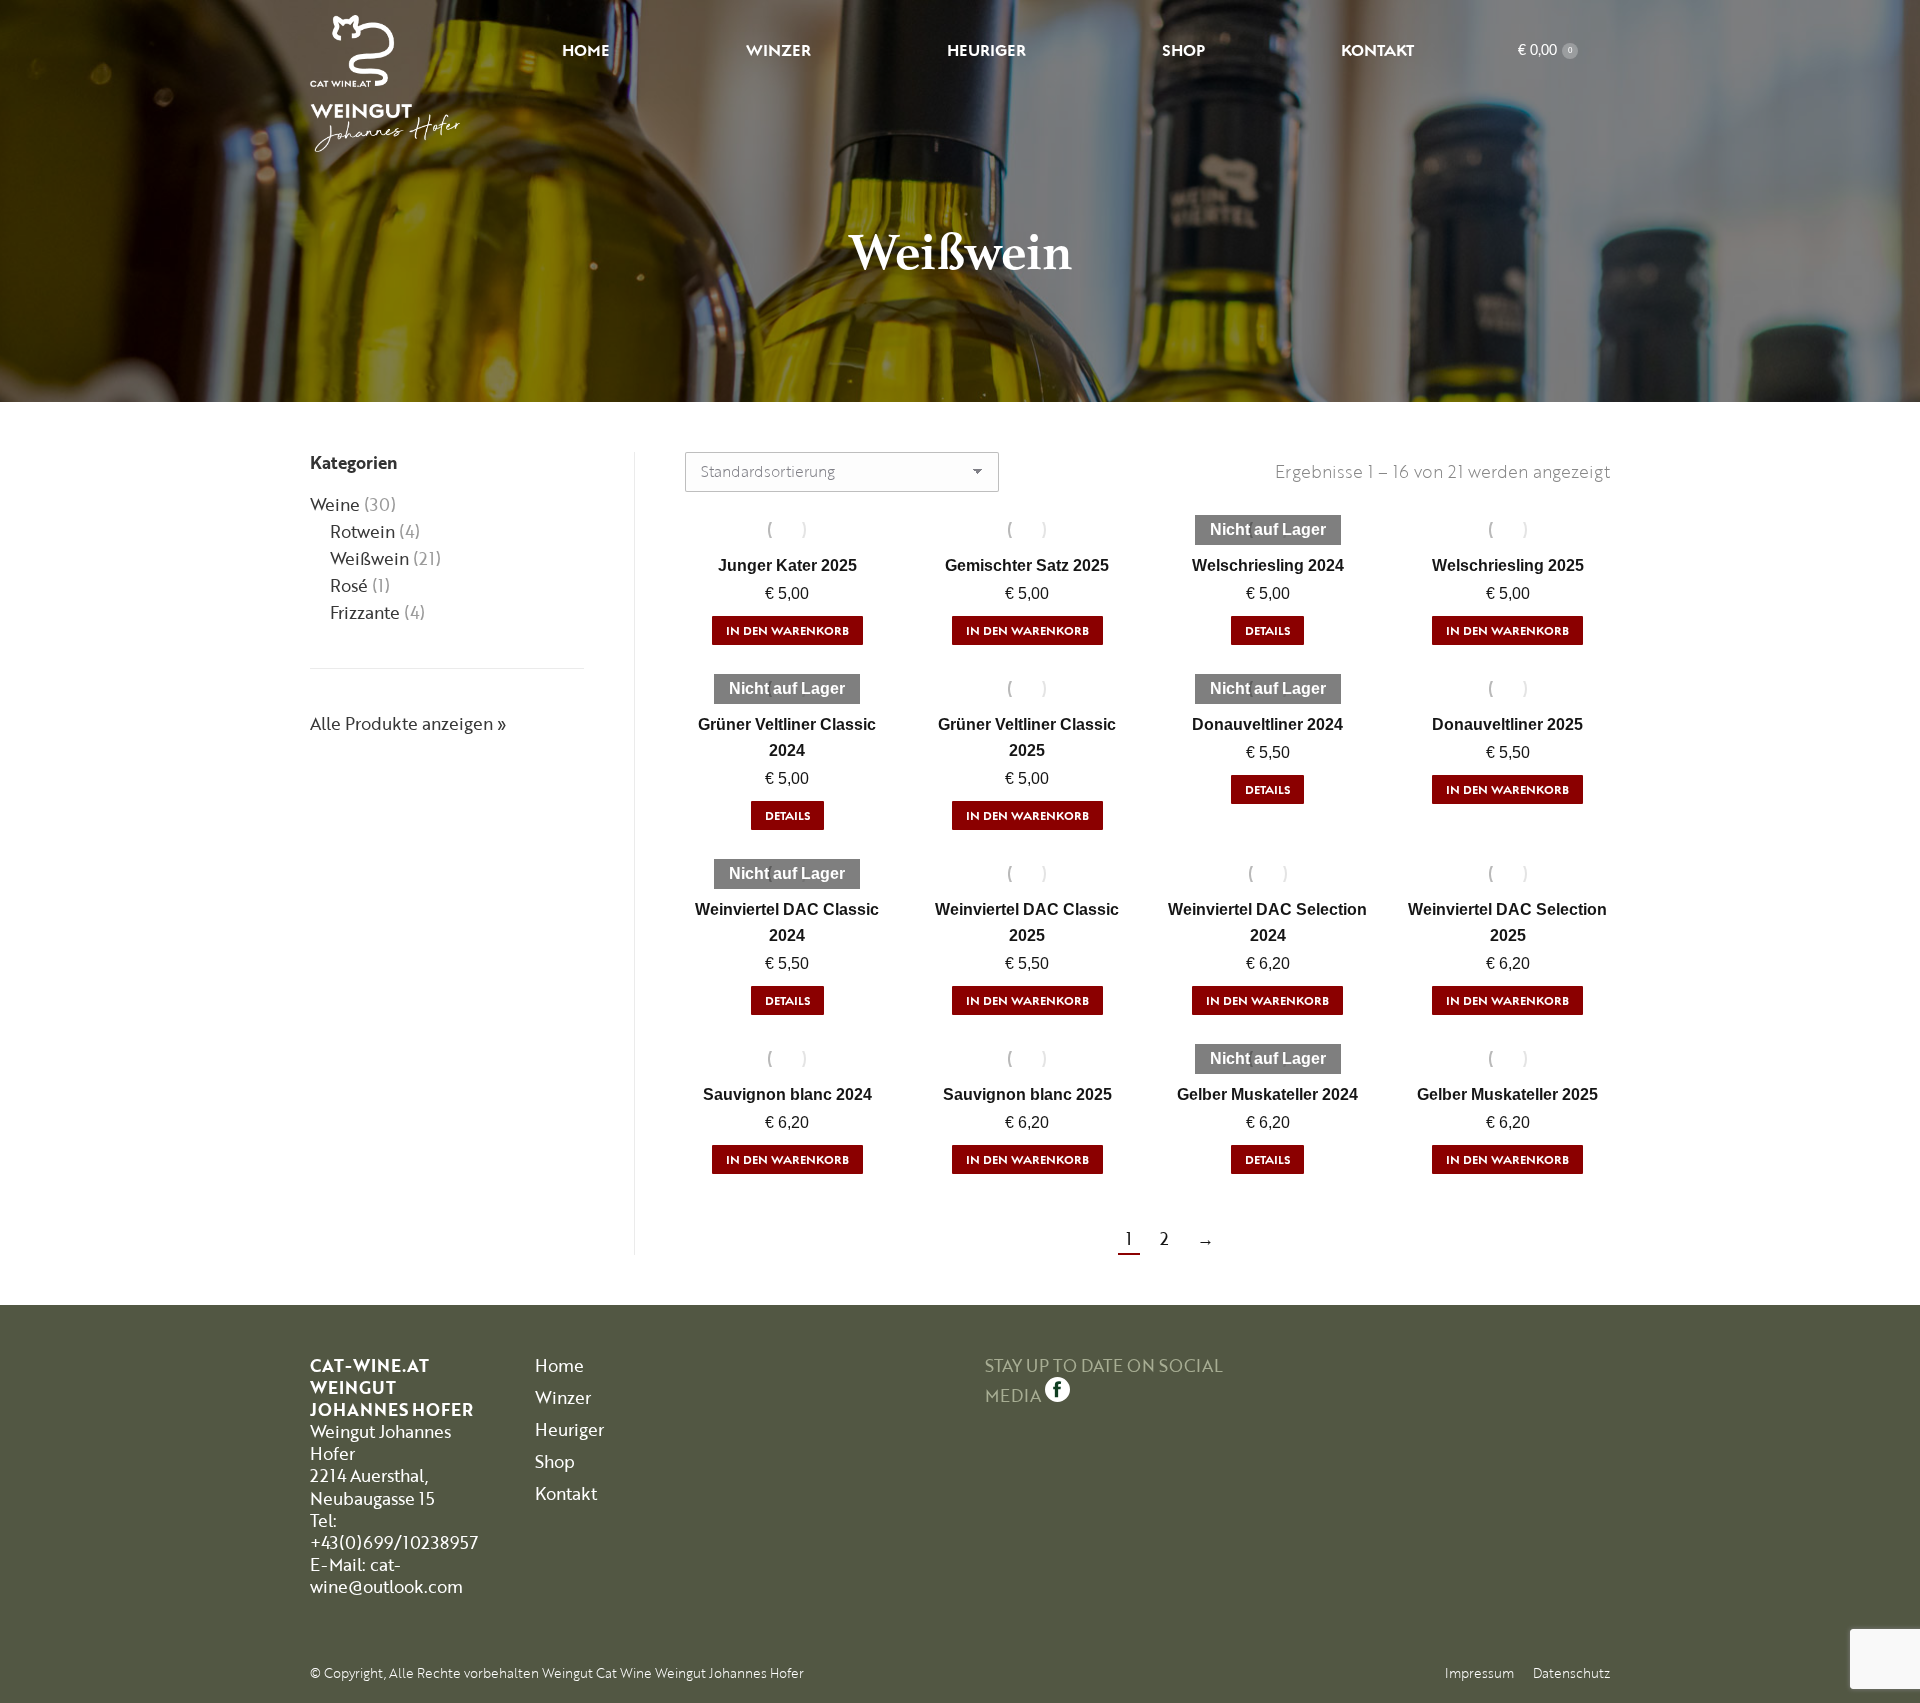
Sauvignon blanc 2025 (1027, 1094)
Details (1267, 631)
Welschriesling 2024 (1268, 565)
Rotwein (362, 532)
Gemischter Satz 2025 (1027, 565)
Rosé (349, 586)
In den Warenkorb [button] (787, 631)
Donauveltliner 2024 (1267, 724)
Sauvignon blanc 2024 (787, 1094)
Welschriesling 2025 (1508, 565)
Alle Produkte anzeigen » (408, 724)
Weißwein (369, 559)
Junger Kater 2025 (787, 565)
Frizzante (365, 613)
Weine (335, 505)
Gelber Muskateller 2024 (1267, 1094)
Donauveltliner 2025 (1507, 724)
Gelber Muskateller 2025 (1507, 1094)
